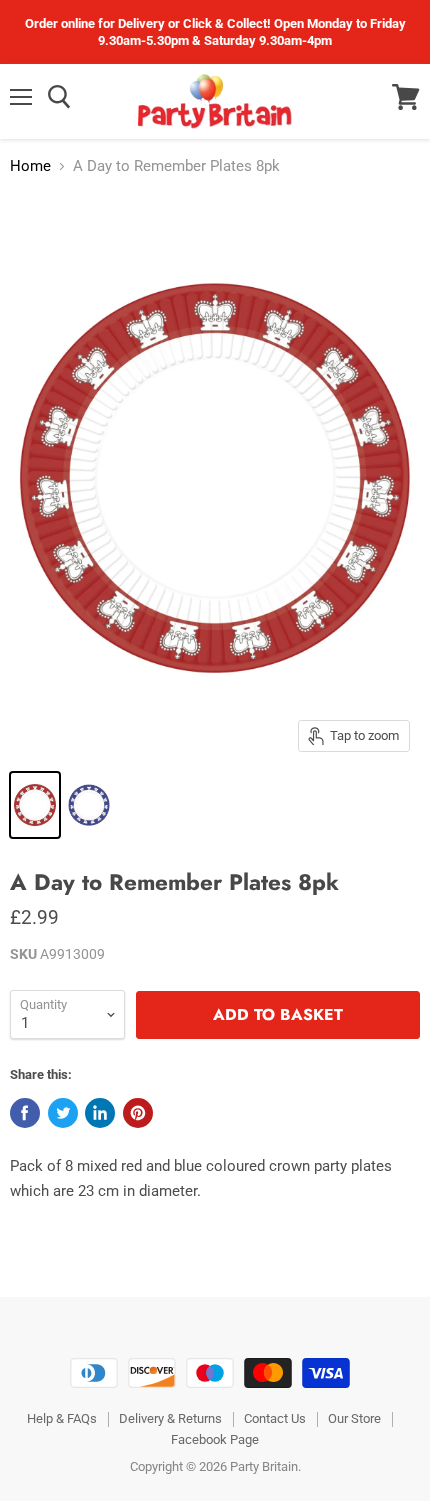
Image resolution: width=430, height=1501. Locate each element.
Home (30, 166)
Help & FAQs (62, 1418)
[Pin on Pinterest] (138, 1113)
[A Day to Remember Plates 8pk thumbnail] (35, 805)
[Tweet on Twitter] (63, 1113)
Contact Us (275, 1418)
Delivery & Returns (170, 1418)
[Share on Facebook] (25, 1113)
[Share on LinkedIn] (100, 1113)
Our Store (354, 1418)
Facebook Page (215, 1439)
